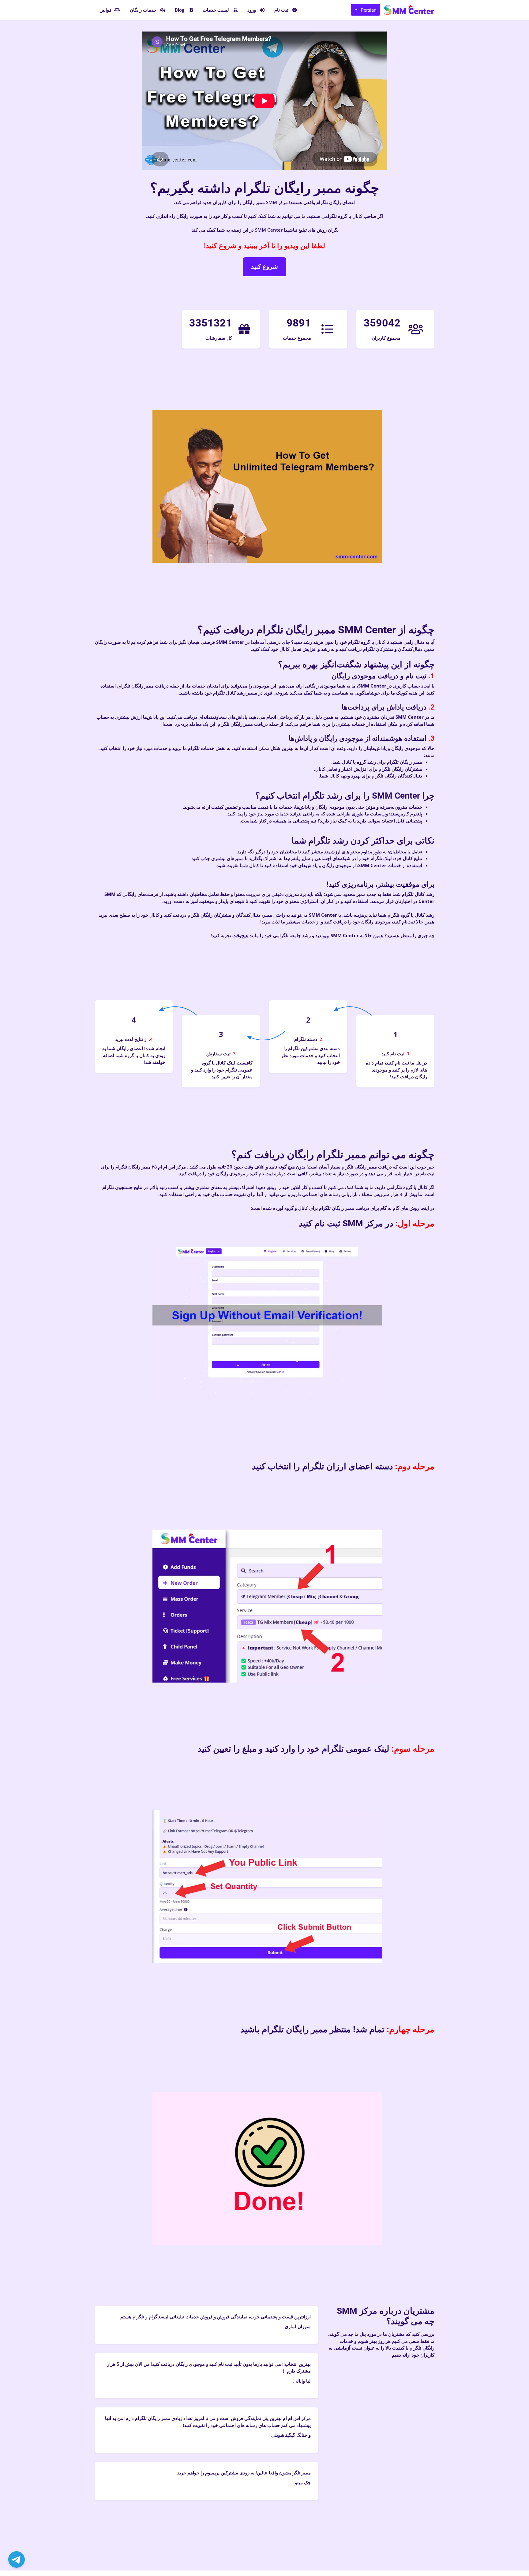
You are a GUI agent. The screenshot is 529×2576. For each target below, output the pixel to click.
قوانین (105, 10)
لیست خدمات (216, 10)
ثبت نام (281, 10)
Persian (369, 10)
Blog (180, 10)
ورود (252, 10)
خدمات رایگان (143, 10)
